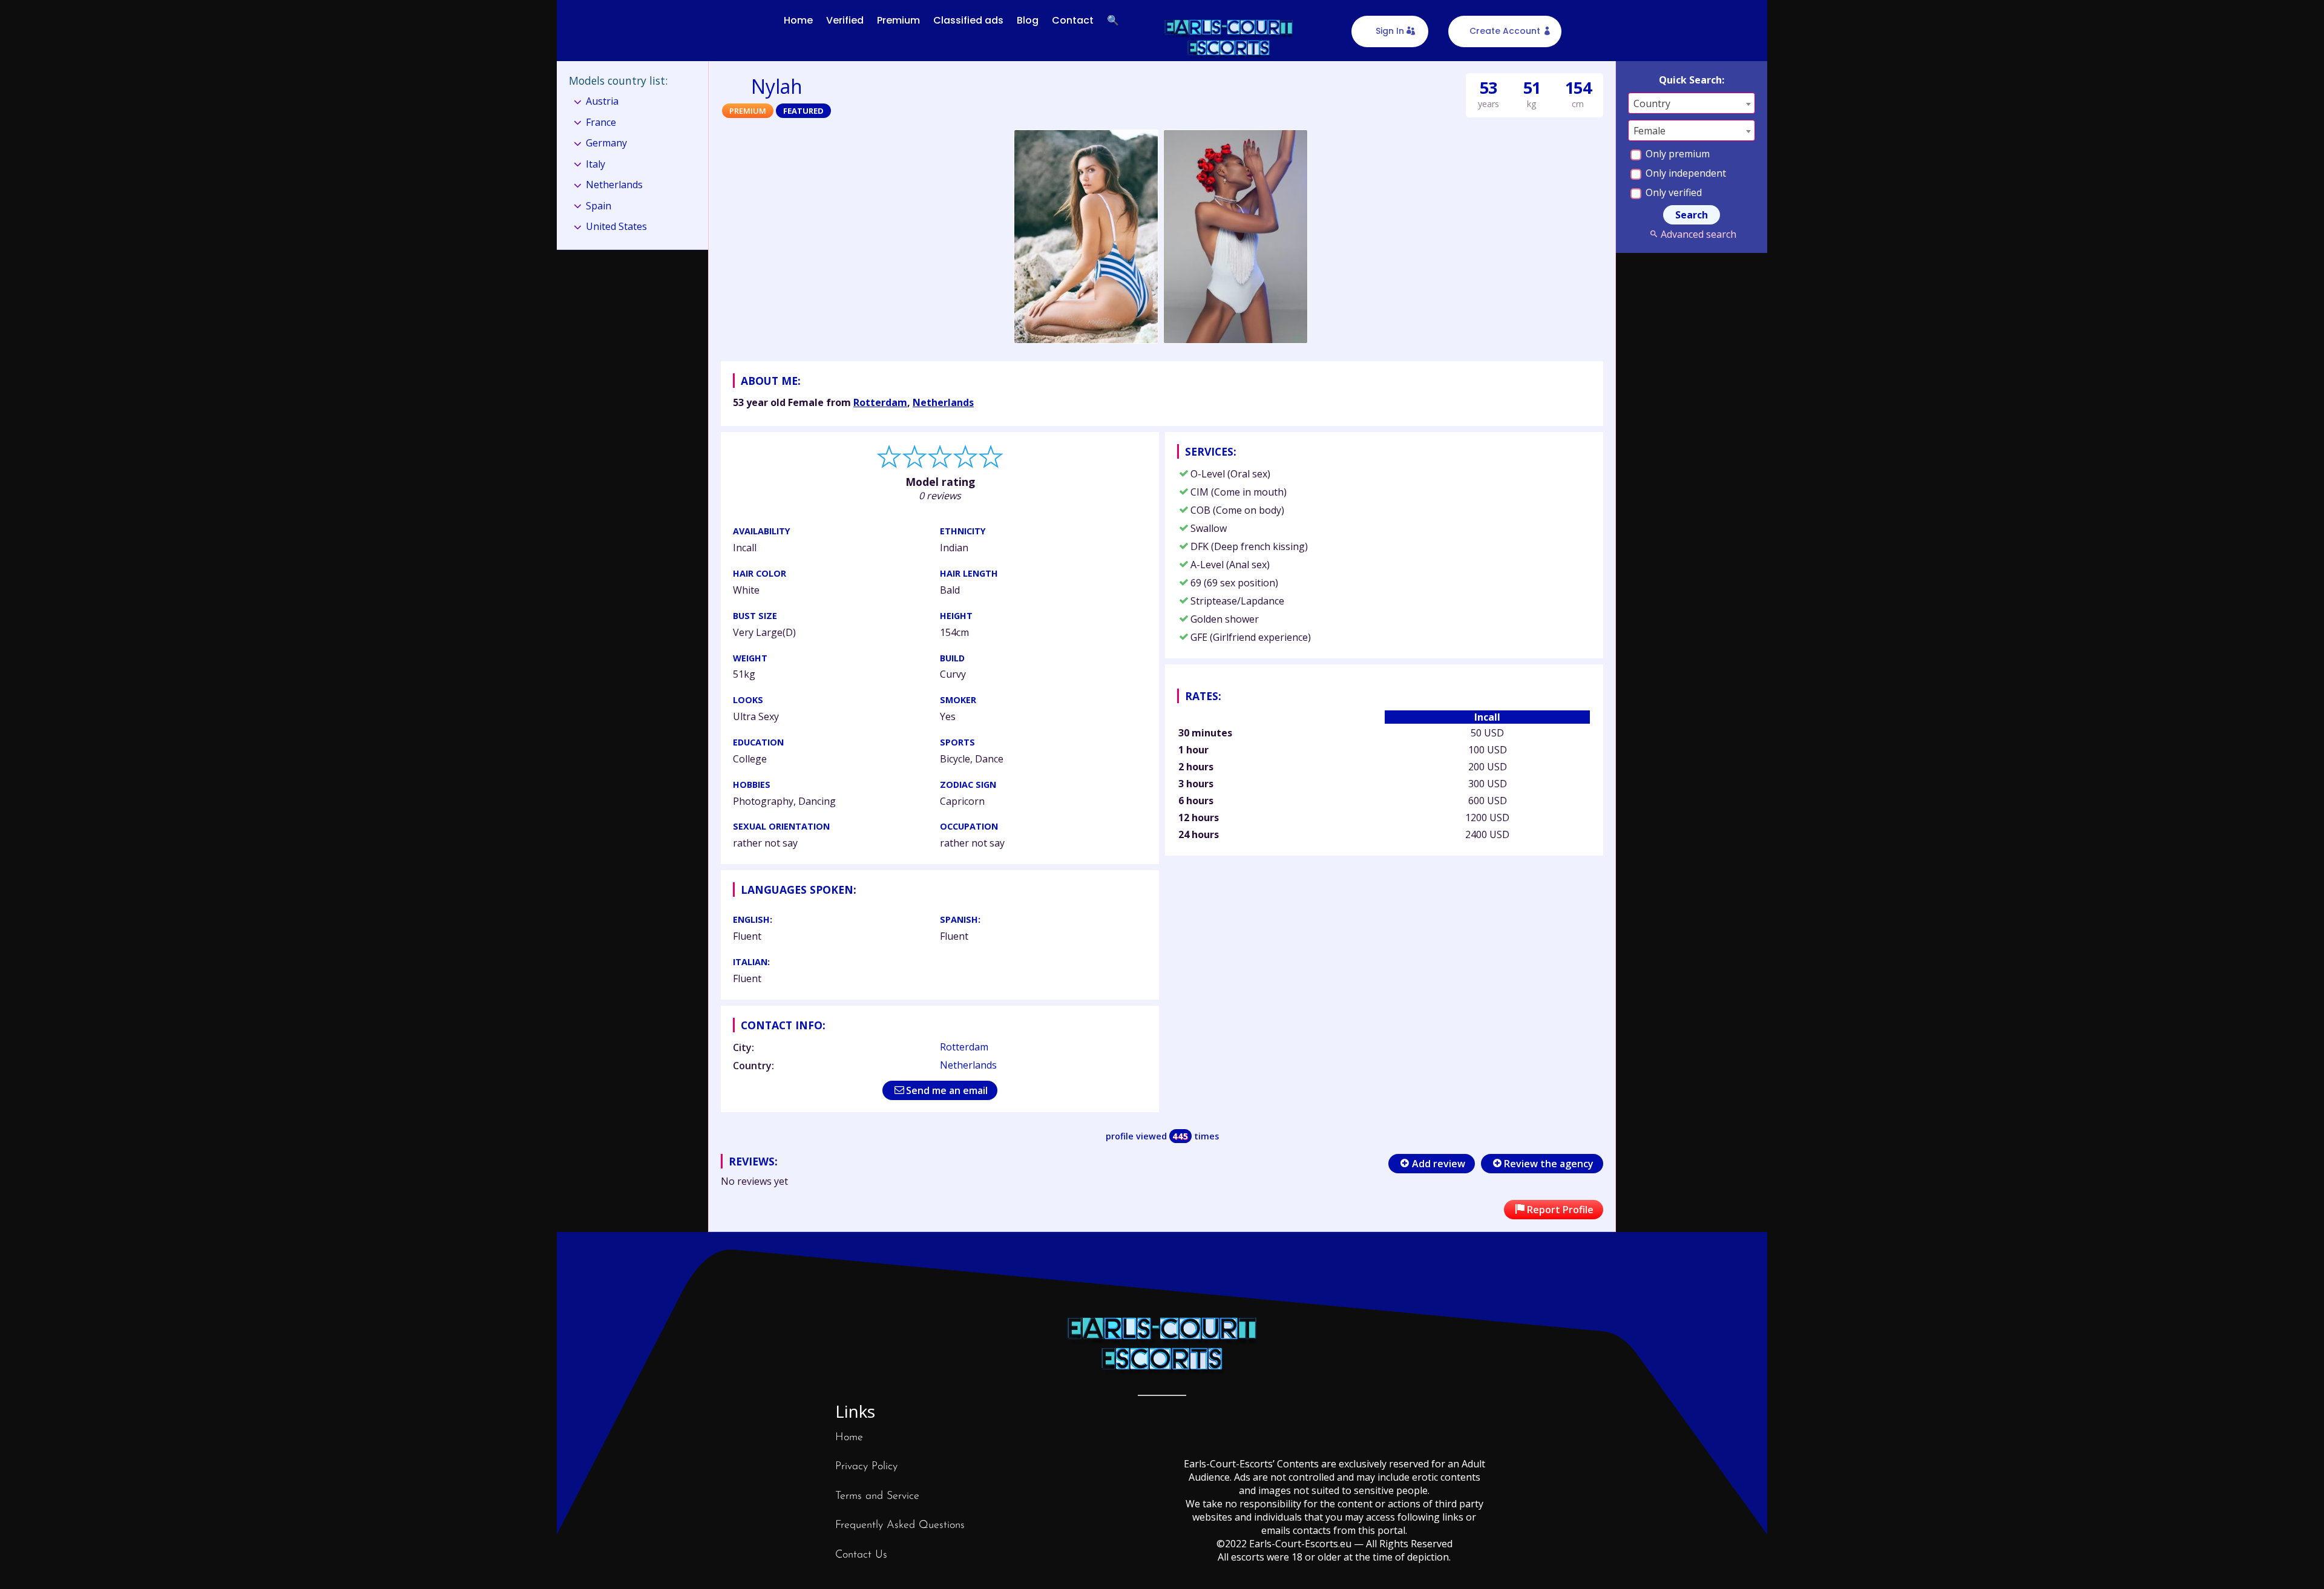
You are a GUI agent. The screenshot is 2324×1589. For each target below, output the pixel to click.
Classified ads (968, 20)
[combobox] (1692, 103)
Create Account (1505, 31)
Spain (599, 206)
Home (798, 20)
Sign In (1390, 31)
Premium (898, 20)
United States (616, 226)
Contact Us (861, 1555)
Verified (845, 20)
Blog (1028, 20)
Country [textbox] (1652, 103)
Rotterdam (880, 402)
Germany (606, 143)
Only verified (1672, 192)
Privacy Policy (866, 1467)
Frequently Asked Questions (900, 1525)
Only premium (1676, 154)
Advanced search (1698, 234)
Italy (596, 164)
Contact (1073, 20)
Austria (602, 101)
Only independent (1685, 173)
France (601, 122)
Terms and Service (877, 1496)
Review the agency (1549, 1164)
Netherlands (943, 402)
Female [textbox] (1649, 131)
